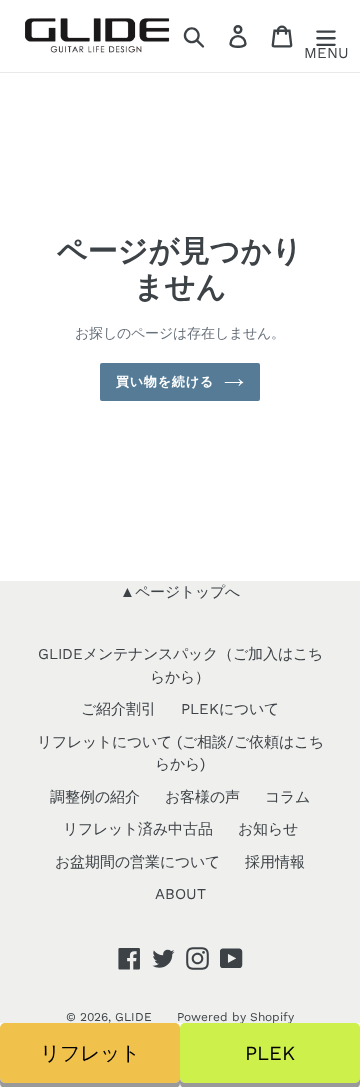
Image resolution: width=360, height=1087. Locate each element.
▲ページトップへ (180, 592)
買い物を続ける (165, 381)
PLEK (270, 1053)
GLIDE (133, 1017)
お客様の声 (202, 797)
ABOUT (180, 894)
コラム (287, 797)
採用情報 (275, 862)
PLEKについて (230, 709)
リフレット (90, 1053)
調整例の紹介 (95, 797)
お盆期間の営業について (137, 862)
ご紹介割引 (118, 709)
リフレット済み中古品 (138, 829)
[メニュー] (326, 36)
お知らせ (268, 829)
